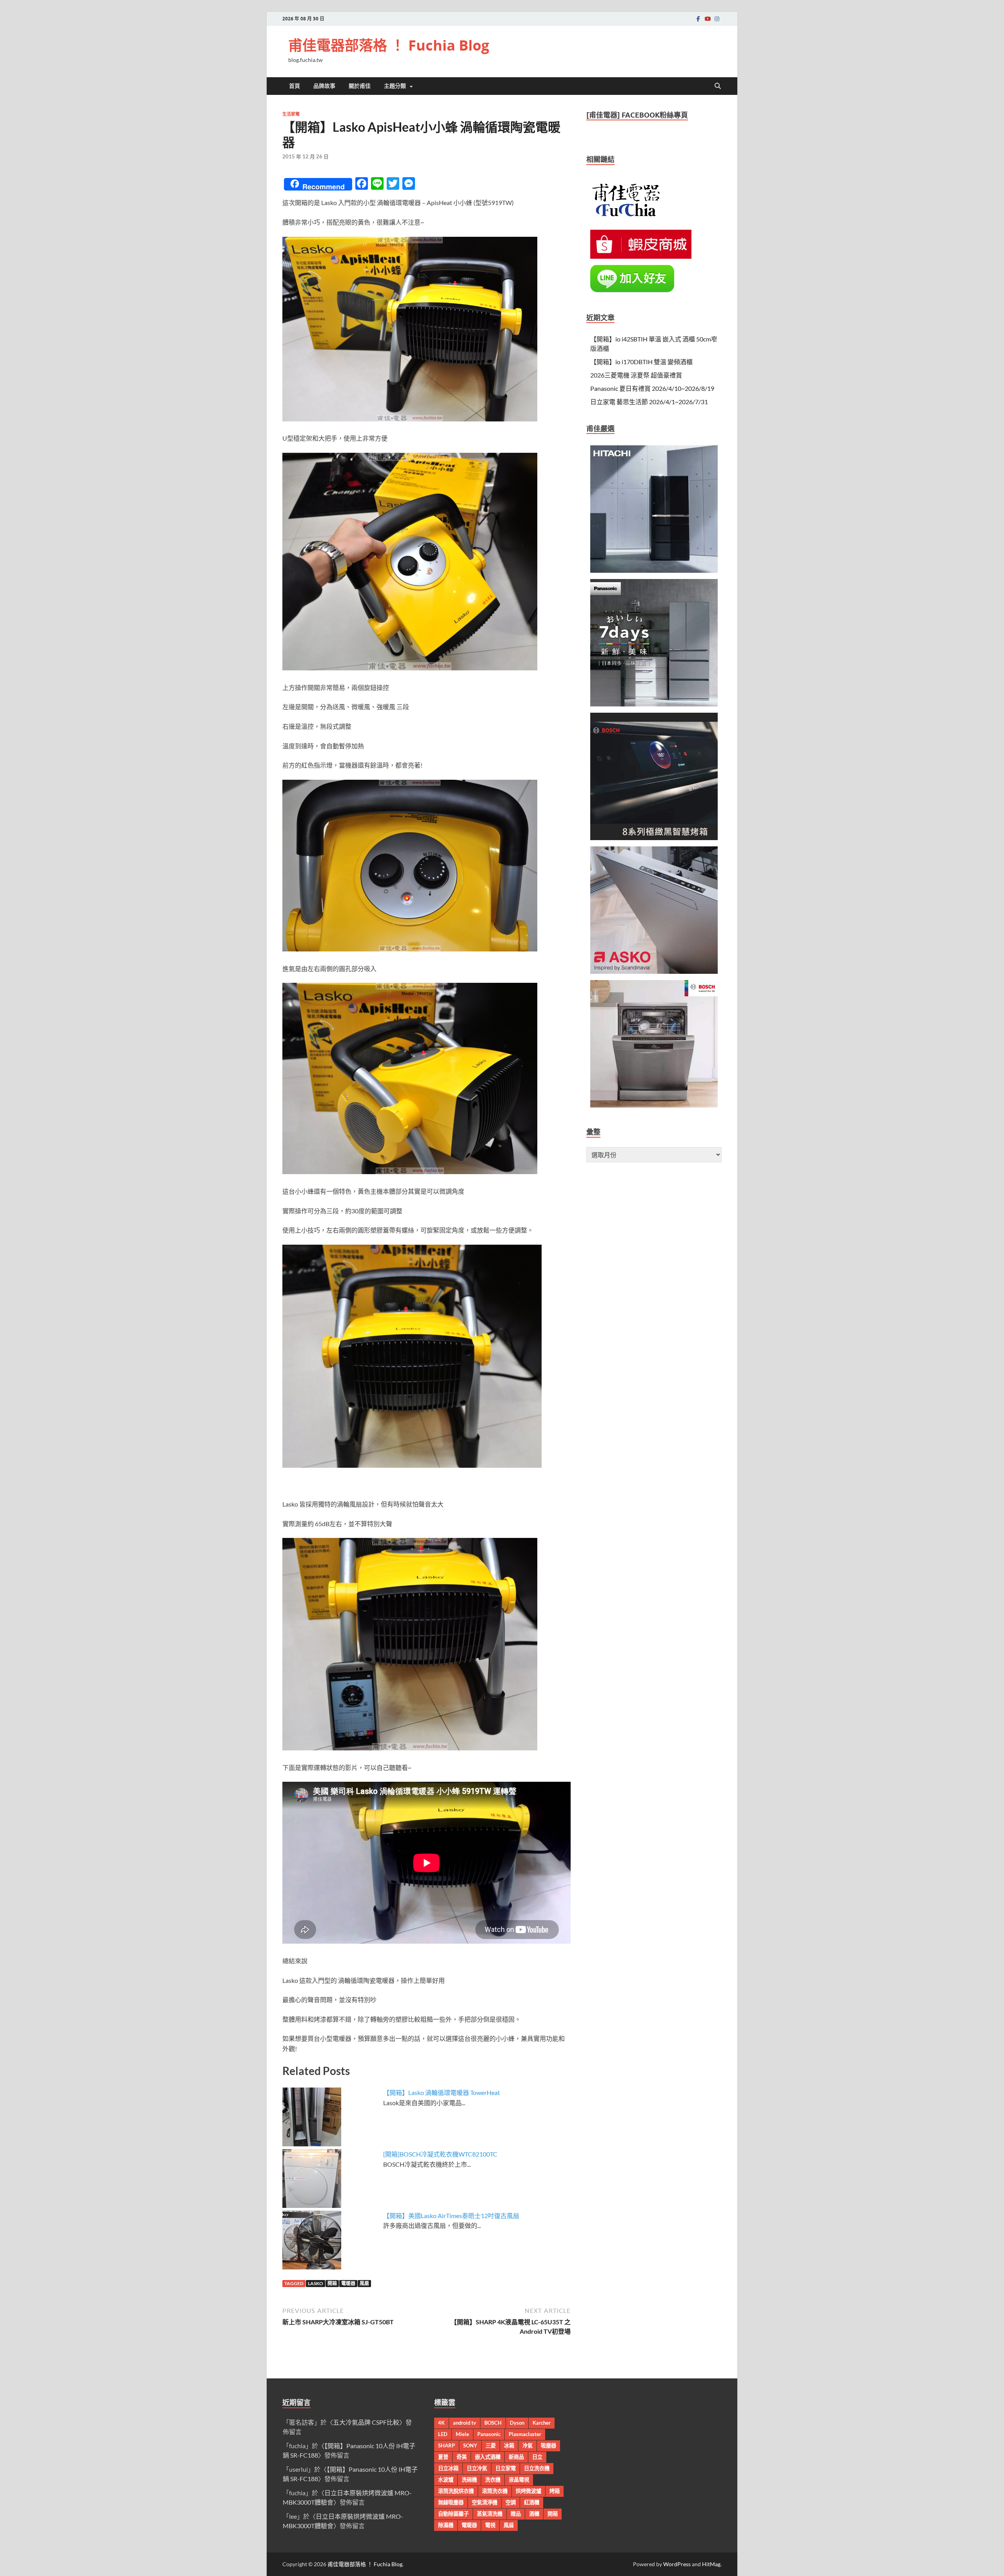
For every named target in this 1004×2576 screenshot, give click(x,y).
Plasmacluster (525, 2434)
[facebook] (698, 19)
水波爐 (446, 2480)
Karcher (542, 2423)
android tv (465, 2423)
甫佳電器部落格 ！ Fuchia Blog (389, 45)
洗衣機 (493, 2480)
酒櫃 (534, 2514)
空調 (511, 2502)
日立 (537, 2457)
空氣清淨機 (485, 2502)
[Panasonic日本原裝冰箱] (654, 704)
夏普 (443, 2457)
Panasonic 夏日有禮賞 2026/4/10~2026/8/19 (652, 388)
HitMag (711, 2564)
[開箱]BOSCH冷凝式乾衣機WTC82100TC (440, 2154)
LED (443, 2434)
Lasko (316, 2283)
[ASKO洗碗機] (654, 971)
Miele (462, 2434)
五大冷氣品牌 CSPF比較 (366, 2422)
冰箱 (509, 2445)
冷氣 (527, 2445)
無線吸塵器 (451, 2502)
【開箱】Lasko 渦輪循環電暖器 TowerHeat (442, 2092)
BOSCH (493, 2423)
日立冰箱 (448, 2468)
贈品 (516, 2514)
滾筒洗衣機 (495, 2491)
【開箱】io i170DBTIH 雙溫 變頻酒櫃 (641, 362)
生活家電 (291, 114)
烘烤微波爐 (528, 2491)
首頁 (295, 86)
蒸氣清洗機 (490, 2514)
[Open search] (718, 86)
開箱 (332, 2283)
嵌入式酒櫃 (488, 2457)
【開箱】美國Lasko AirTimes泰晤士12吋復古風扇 (451, 2216)
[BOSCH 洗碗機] (654, 1105)
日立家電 (506, 2468)
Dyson (517, 2423)
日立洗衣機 (537, 2468)
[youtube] (708, 19)
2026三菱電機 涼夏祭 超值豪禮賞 (636, 375)
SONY (470, 2445)
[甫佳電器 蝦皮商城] (641, 256)
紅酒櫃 (532, 2502)
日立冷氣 (477, 2468)
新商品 (516, 2457)
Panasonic (489, 2434)
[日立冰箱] (654, 570)
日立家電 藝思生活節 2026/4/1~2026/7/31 (649, 402)
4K (441, 2423)
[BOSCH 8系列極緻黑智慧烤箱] (654, 838)
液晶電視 (519, 2480)
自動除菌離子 (453, 2514)
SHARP (447, 2445)
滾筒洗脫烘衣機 (456, 2491)
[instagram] (717, 19)
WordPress (677, 2564)
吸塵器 (548, 2445)
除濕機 (446, 2525)
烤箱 (555, 2491)
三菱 (491, 2445)
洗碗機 (469, 2480)
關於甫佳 (360, 86)
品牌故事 (324, 86)
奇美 (462, 2457)
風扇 (364, 2283)
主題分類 (395, 86)
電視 (490, 2525)
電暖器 (348, 2283)
